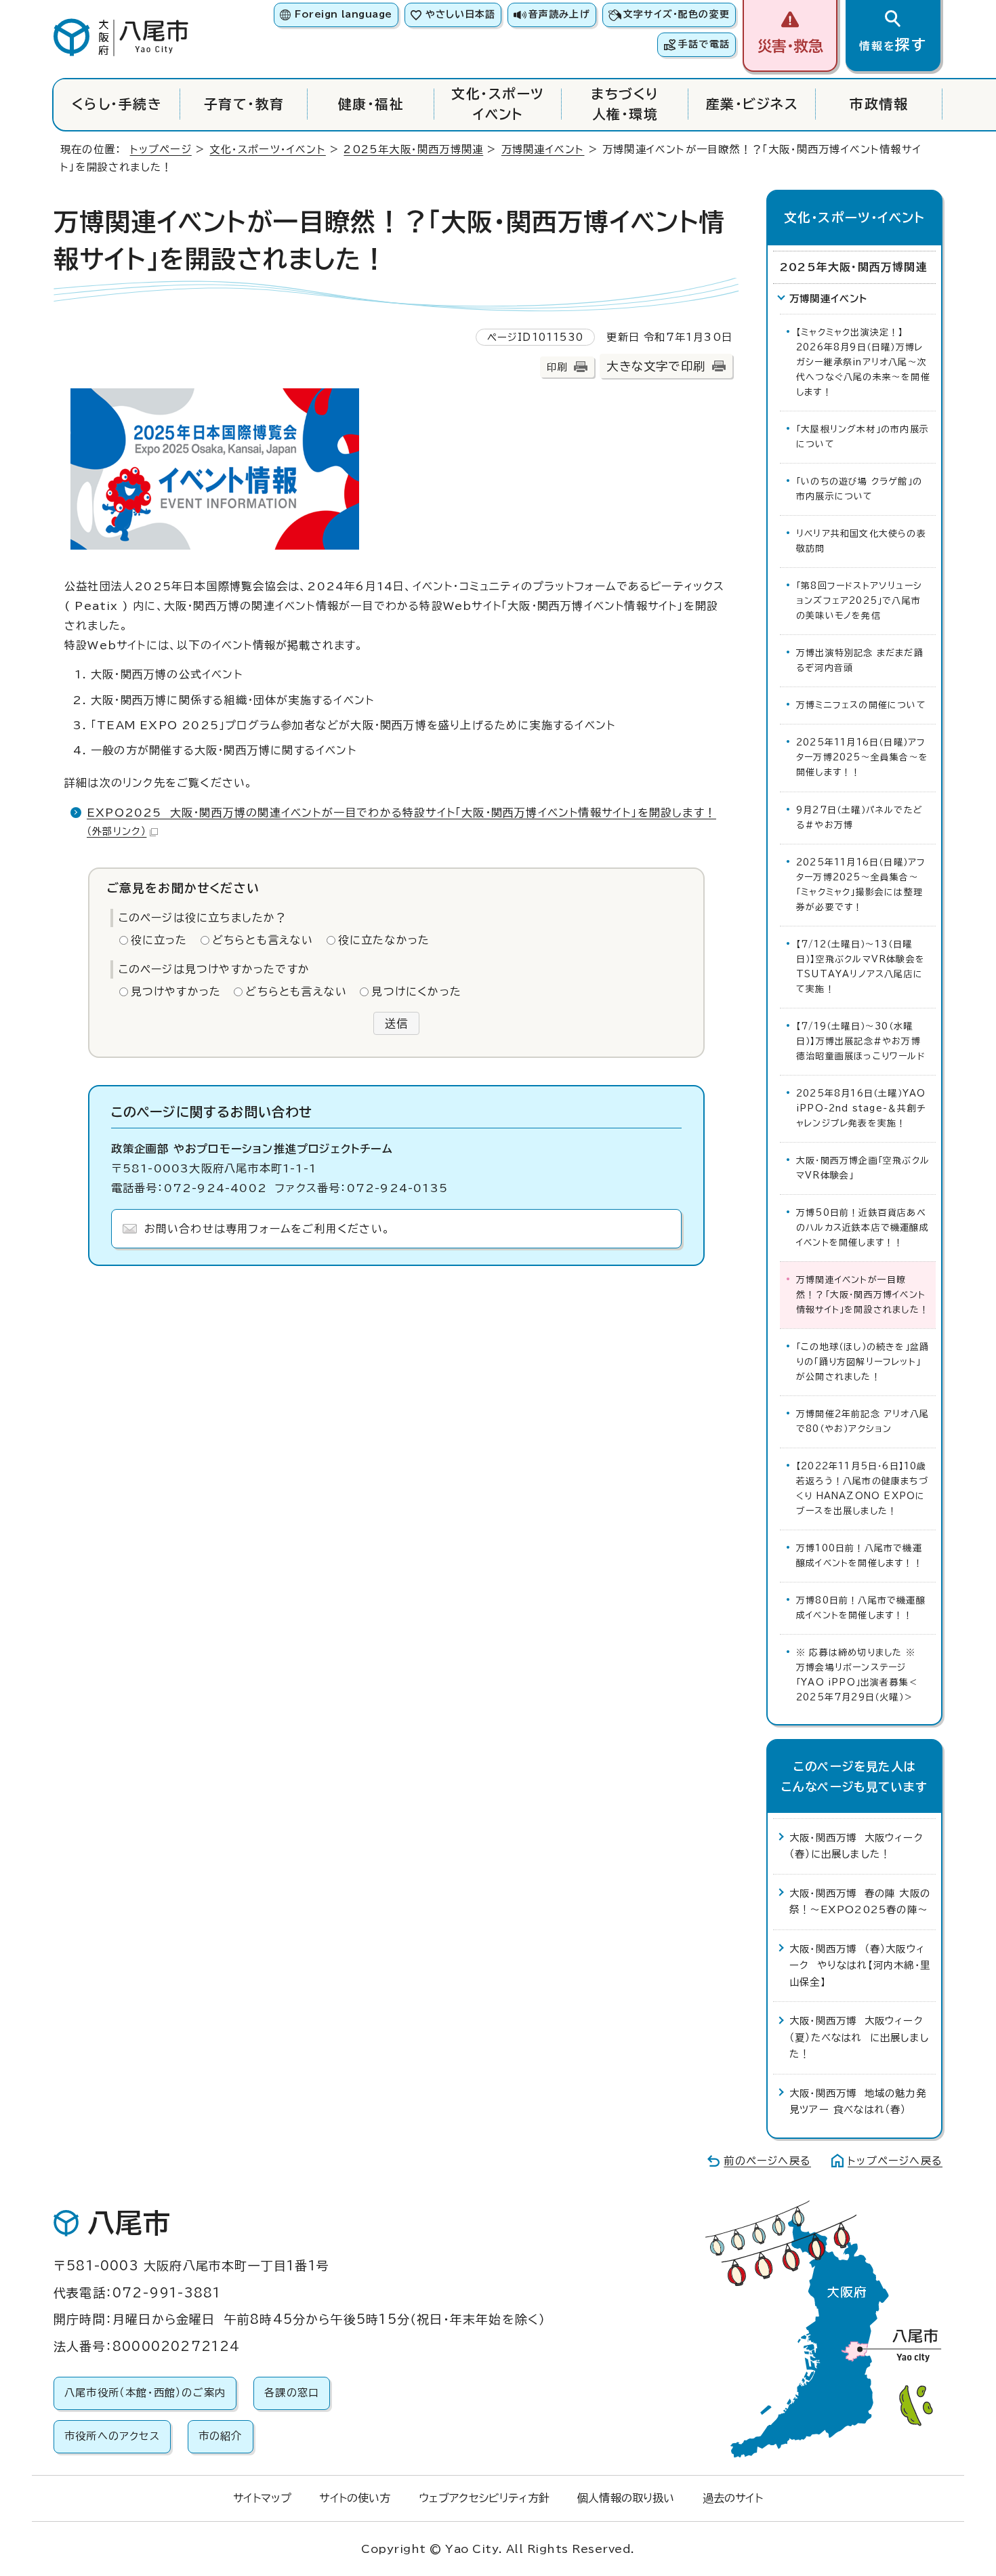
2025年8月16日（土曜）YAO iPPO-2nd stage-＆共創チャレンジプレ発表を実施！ (861, 1108)
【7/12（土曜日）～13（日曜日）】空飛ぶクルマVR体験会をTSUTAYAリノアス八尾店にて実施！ (860, 967)
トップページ (161, 149)
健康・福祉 (371, 104)
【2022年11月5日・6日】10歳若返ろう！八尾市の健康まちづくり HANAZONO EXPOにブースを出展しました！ (862, 1489)
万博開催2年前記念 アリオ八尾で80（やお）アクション (863, 1422)
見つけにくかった (416, 991)
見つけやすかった (176, 991)
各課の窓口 (292, 2393)
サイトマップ (262, 2498)
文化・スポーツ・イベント (267, 149)
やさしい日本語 (460, 14)
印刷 (557, 367)
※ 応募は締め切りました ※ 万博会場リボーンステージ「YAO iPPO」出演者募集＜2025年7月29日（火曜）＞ (859, 1675)
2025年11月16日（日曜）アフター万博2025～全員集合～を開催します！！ (862, 757)
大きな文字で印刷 (656, 366)
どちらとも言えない (263, 940)
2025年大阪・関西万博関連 (413, 149)
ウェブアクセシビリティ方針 (484, 2498)
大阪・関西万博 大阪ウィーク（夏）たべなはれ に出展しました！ (859, 2037)
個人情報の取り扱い (626, 2498)
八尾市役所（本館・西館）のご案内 (145, 2393)
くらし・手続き (117, 104)
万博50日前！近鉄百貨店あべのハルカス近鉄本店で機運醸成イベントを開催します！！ (863, 1228)
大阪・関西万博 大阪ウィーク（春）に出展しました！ (856, 1846)
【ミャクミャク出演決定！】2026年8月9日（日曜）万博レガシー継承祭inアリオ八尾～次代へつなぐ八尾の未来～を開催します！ (863, 362)
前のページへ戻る (767, 2161)
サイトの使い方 (355, 2498)
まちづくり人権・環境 (625, 104)
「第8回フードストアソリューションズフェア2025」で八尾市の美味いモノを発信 (859, 601)
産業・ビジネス (752, 104)
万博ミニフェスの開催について (861, 705)
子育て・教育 (244, 104)
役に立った (159, 940)
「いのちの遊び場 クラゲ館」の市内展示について (859, 489)
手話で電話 (704, 44)
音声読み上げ (559, 14)
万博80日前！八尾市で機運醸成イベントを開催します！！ (861, 1608)
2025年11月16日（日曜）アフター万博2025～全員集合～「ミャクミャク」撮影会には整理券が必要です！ (861, 885)
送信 (396, 1023)
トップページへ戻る (895, 2161)
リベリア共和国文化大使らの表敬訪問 (861, 541)
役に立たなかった (384, 940)
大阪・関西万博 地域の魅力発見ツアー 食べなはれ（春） (858, 2101)
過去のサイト (733, 2498)
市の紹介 (221, 2436)
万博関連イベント (543, 149)
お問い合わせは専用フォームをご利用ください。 (267, 1229)
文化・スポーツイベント (498, 104)
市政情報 (879, 104)
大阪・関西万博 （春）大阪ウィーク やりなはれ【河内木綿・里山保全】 (860, 1965)
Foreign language (343, 14)
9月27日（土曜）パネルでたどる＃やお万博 (859, 818)
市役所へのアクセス (112, 2436)
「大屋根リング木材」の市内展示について (863, 437)
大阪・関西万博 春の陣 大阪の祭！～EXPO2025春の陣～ (860, 1901)
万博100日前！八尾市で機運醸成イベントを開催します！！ (859, 1556)
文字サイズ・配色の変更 (677, 14)
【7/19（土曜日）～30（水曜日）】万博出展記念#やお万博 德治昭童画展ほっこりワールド (862, 1041)
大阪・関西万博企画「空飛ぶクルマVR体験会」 (863, 1168)
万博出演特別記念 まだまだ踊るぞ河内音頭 (860, 660)
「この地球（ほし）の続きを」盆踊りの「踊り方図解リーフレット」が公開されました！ (863, 1362)
